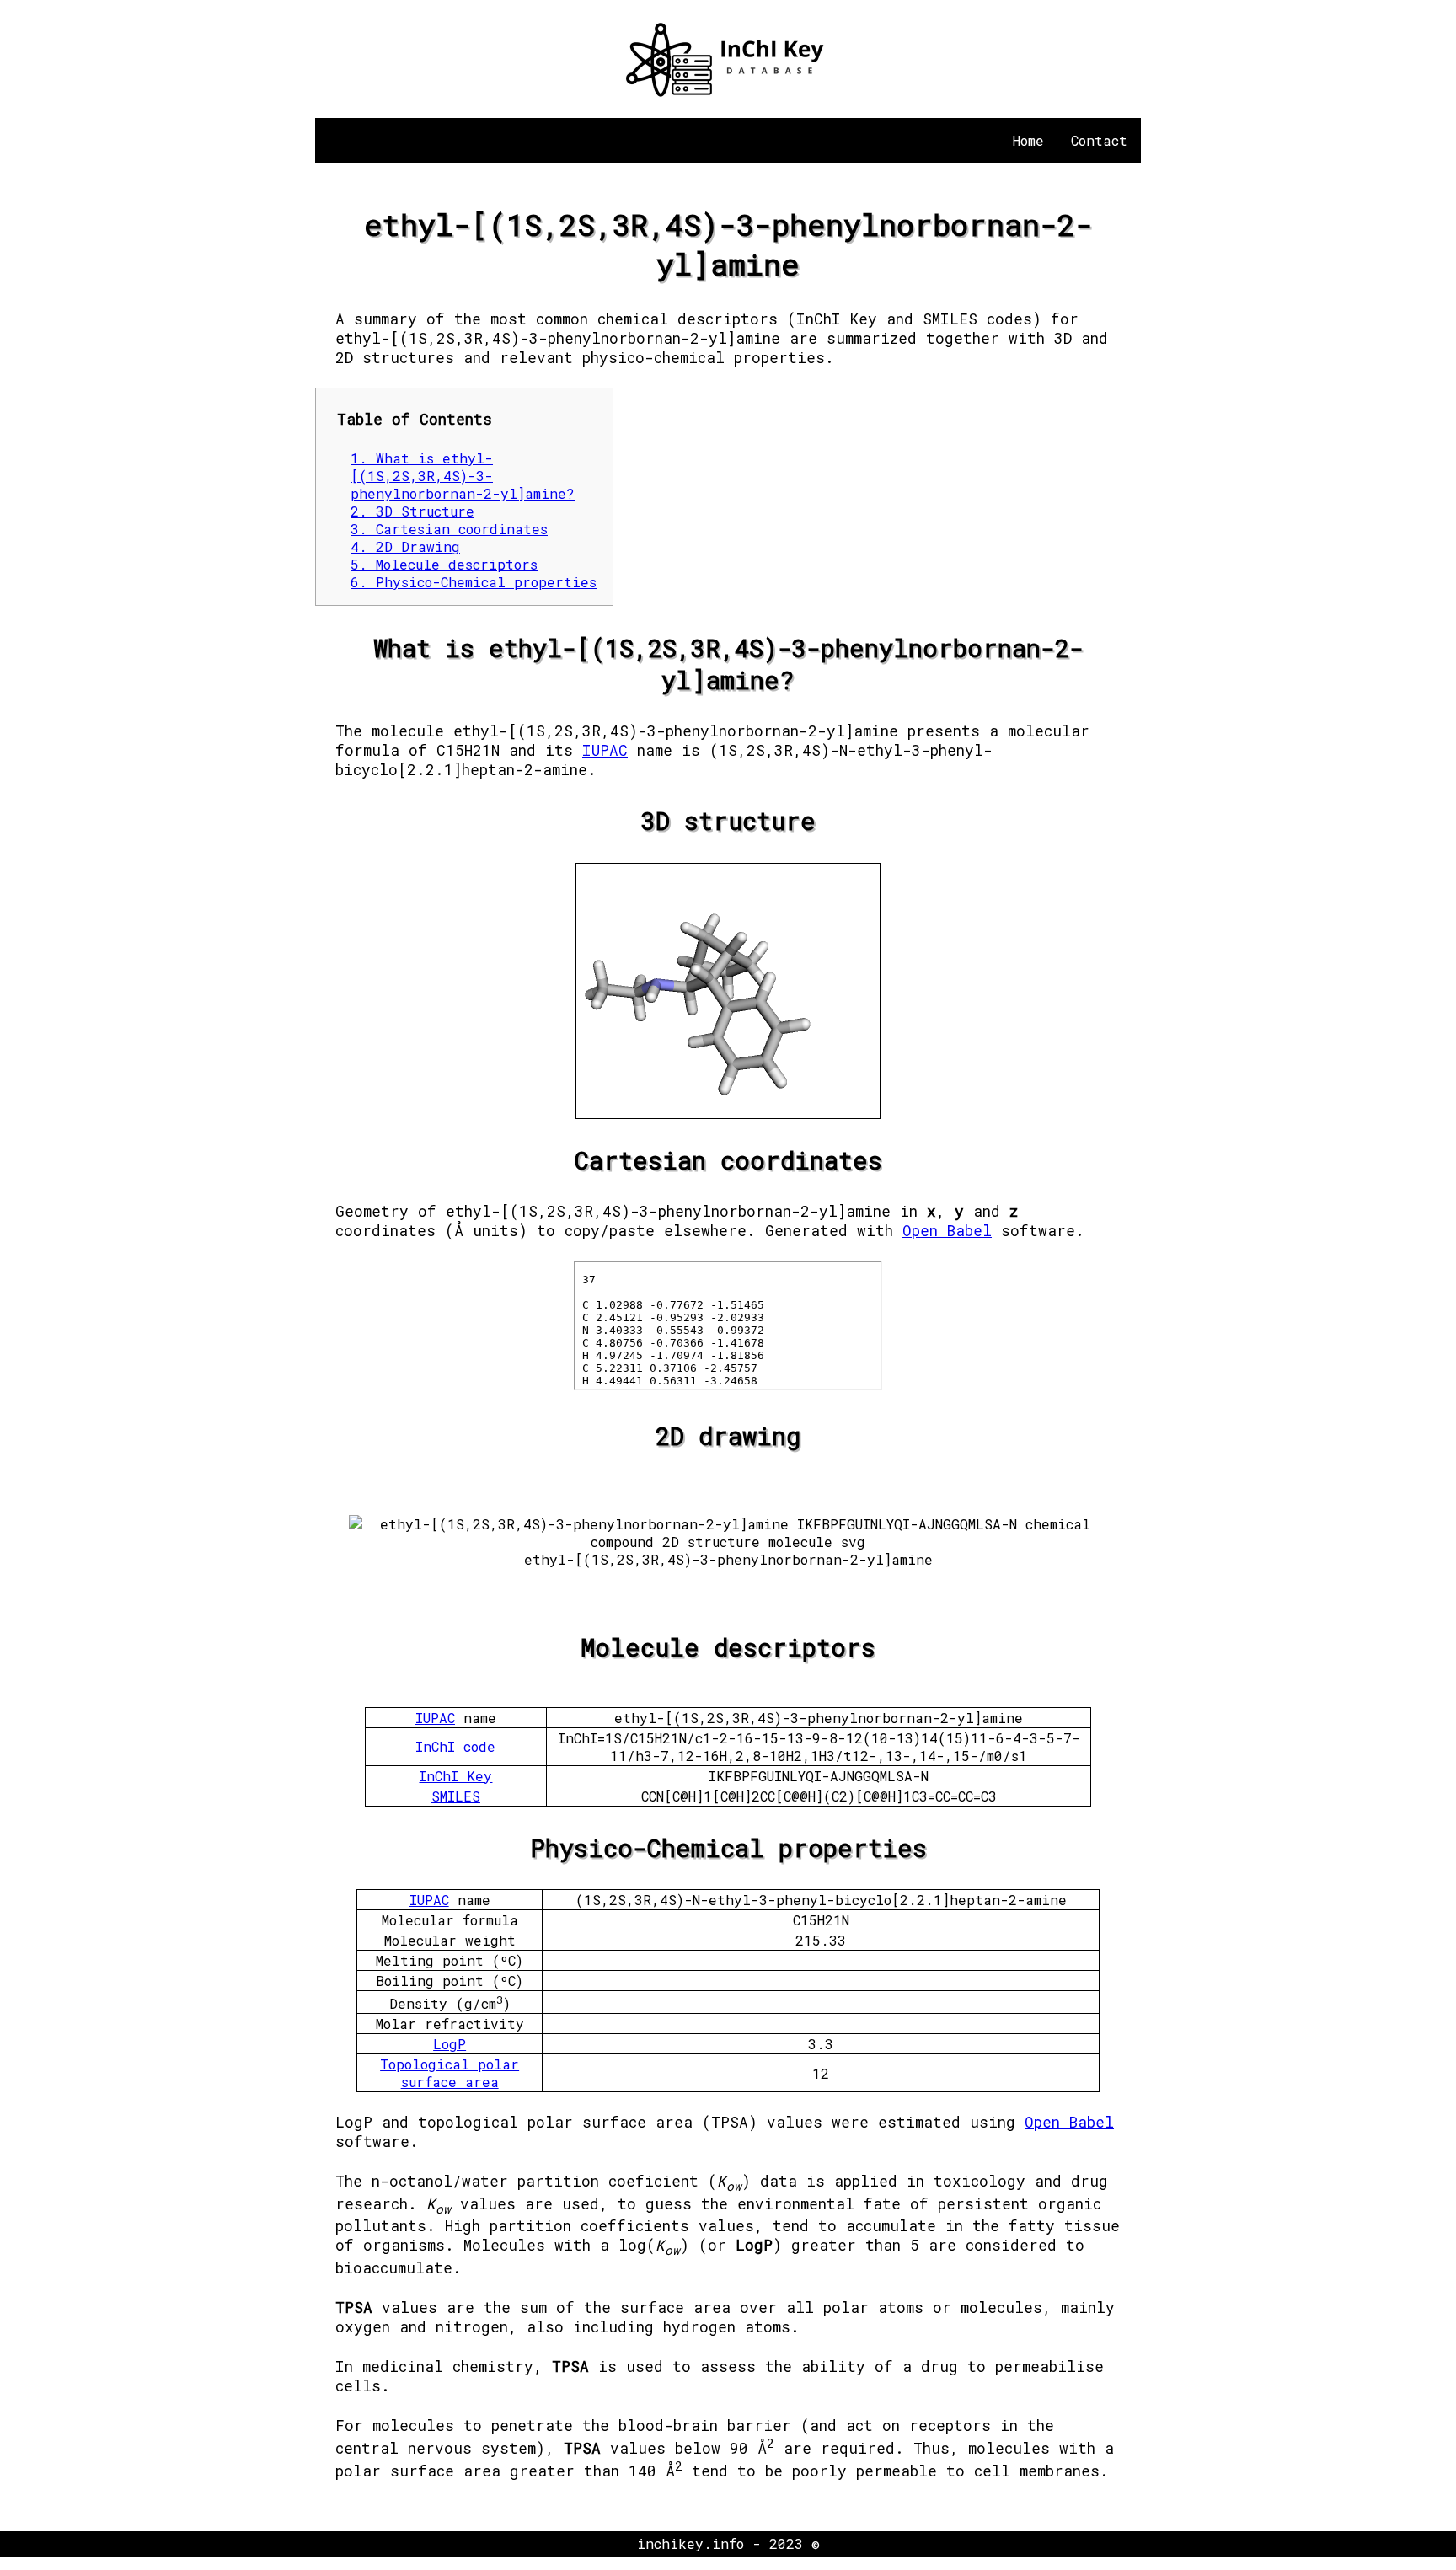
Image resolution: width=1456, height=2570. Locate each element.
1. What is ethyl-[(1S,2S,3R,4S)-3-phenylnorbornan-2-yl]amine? (463, 476)
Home (1028, 140)
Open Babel (947, 1231)
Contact (1099, 140)
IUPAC (605, 750)
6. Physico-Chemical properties (474, 582)
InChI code (455, 1746)
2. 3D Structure (412, 511)
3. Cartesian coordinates (449, 529)
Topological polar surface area (450, 2073)
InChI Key (455, 1776)
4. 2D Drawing (405, 546)
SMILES (456, 1796)
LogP (450, 2044)
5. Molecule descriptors (444, 564)
